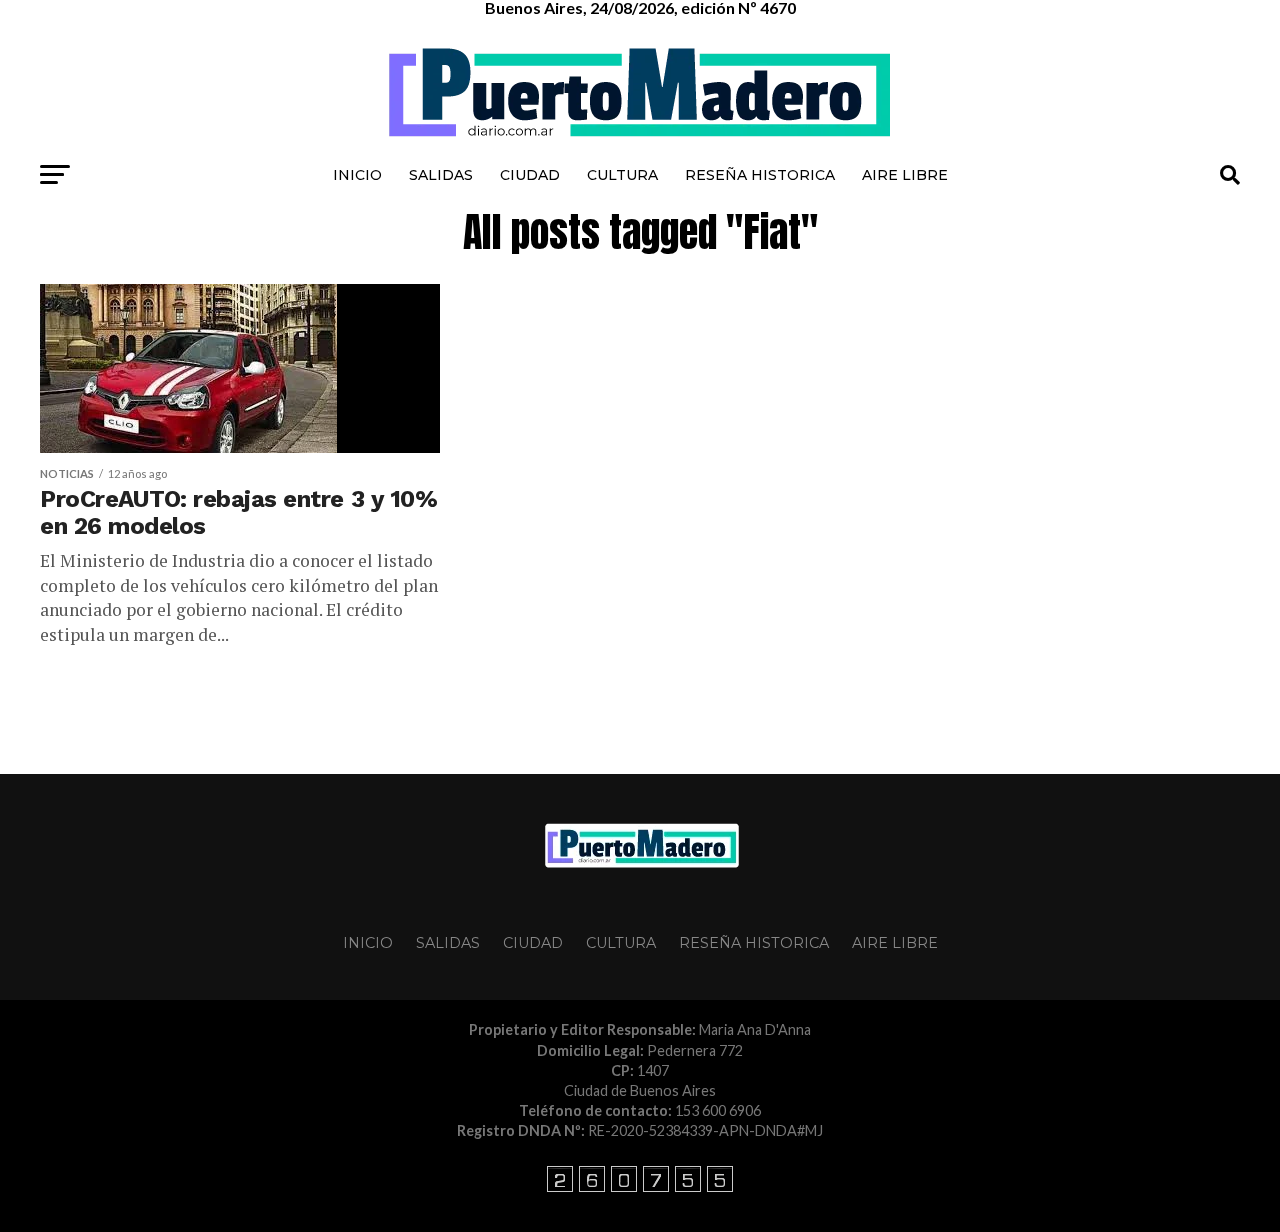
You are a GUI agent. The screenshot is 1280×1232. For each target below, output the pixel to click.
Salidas (441, 175)
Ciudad (530, 175)
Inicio (357, 175)
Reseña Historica (760, 175)
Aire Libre (905, 175)
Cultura (622, 175)
